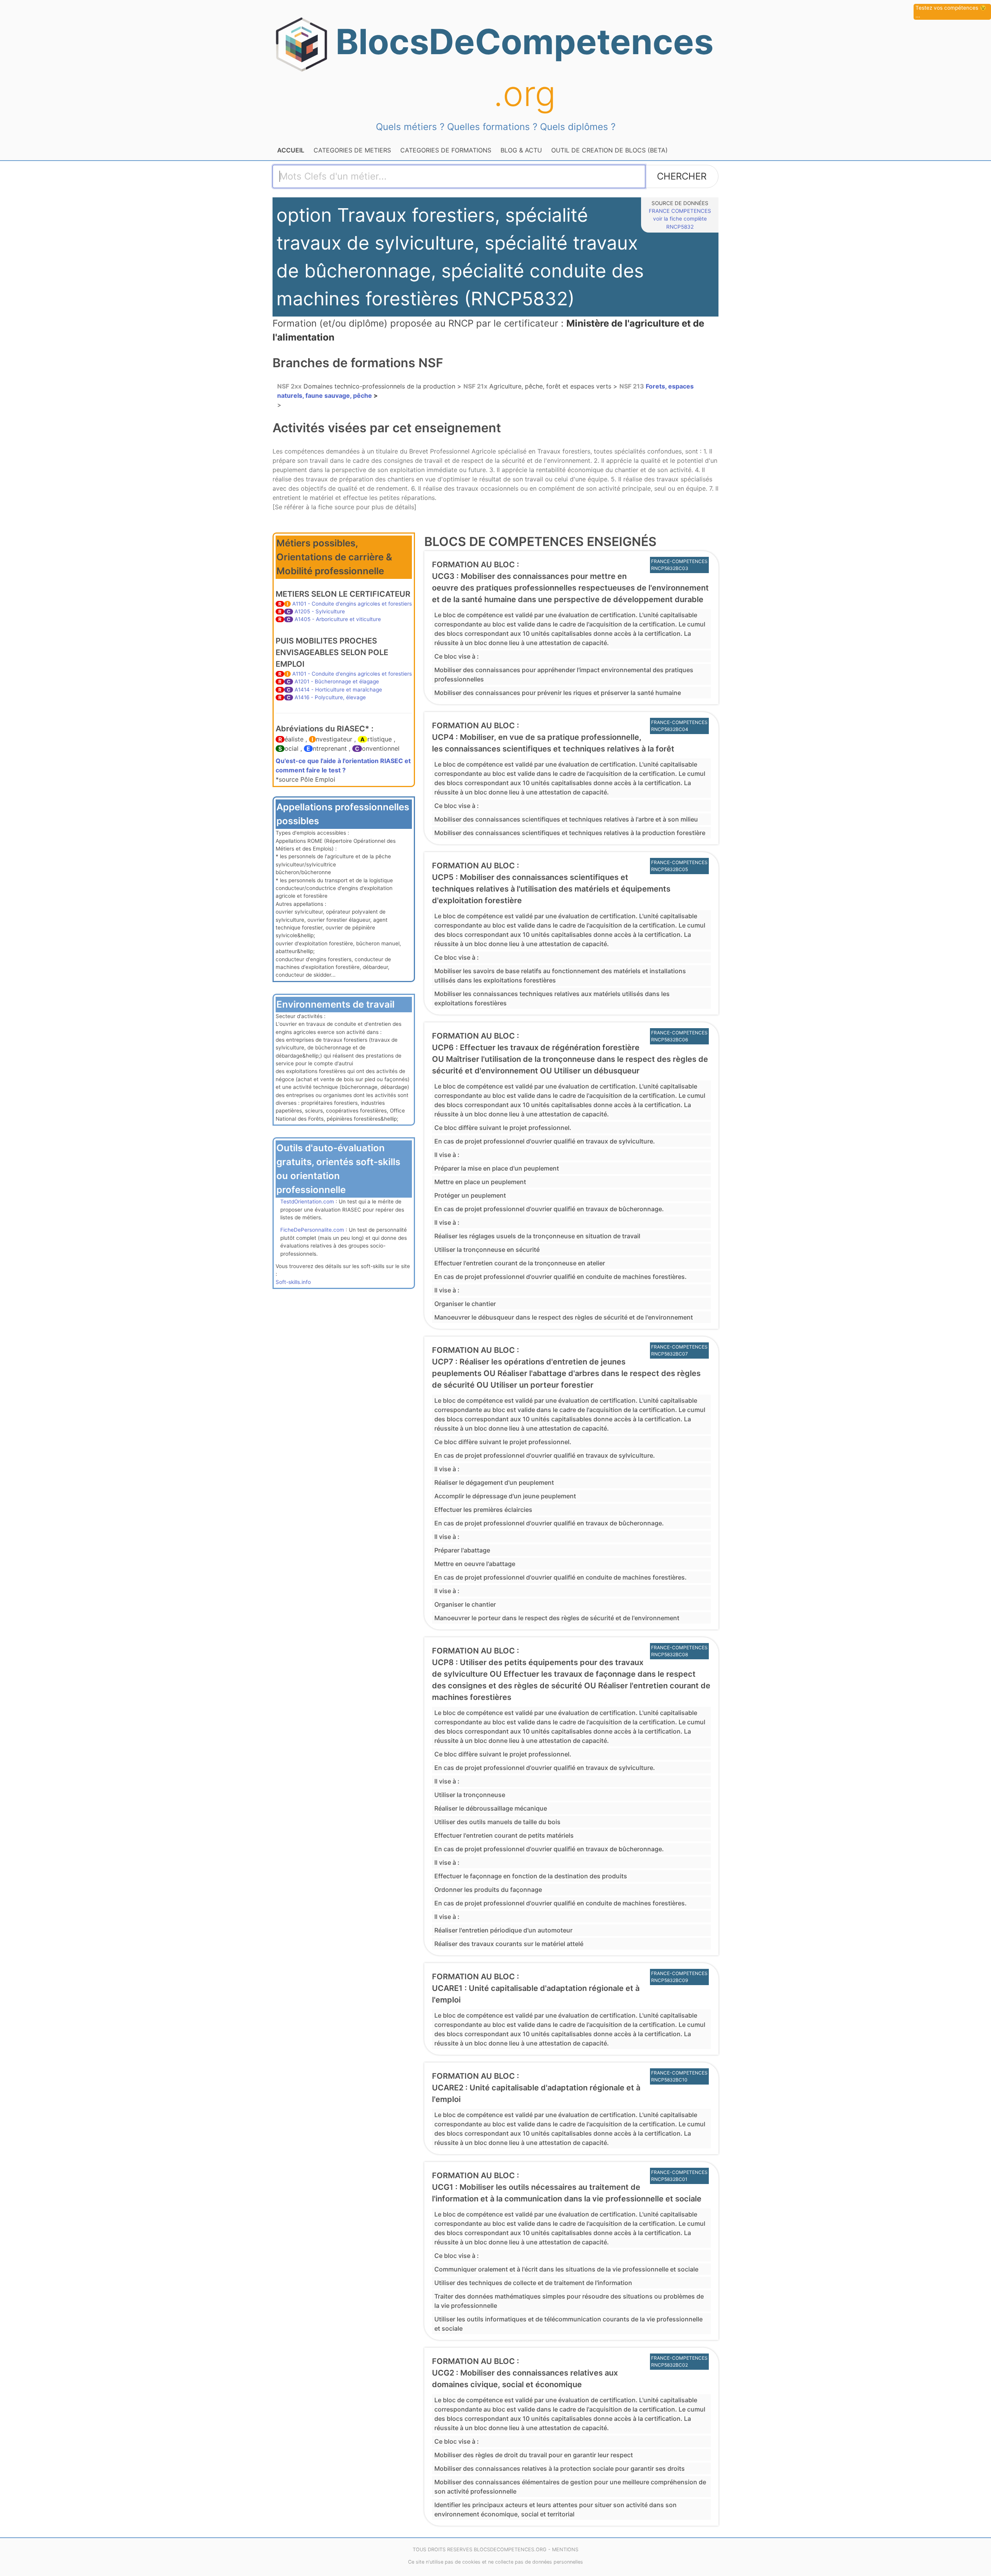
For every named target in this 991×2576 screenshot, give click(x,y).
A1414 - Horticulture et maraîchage (338, 690)
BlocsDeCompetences (525, 68)
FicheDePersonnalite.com (312, 1230)
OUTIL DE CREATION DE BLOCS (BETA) (610, 150)
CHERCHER (682, 176)
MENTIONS (565, 2549)
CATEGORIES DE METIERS (352, 150)
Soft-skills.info (293, 1282)
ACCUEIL (291, 150)
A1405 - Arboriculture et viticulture (338, 619)
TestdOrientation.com (307, 1202)
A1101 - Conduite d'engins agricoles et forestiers (352, 604)
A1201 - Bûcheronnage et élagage (337, 681)
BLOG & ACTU (521, 150)
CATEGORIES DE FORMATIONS (446, 150)
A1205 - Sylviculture (320, 611)
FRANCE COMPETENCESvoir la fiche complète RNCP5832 (680, 219)
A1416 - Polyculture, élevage (330, 697)
